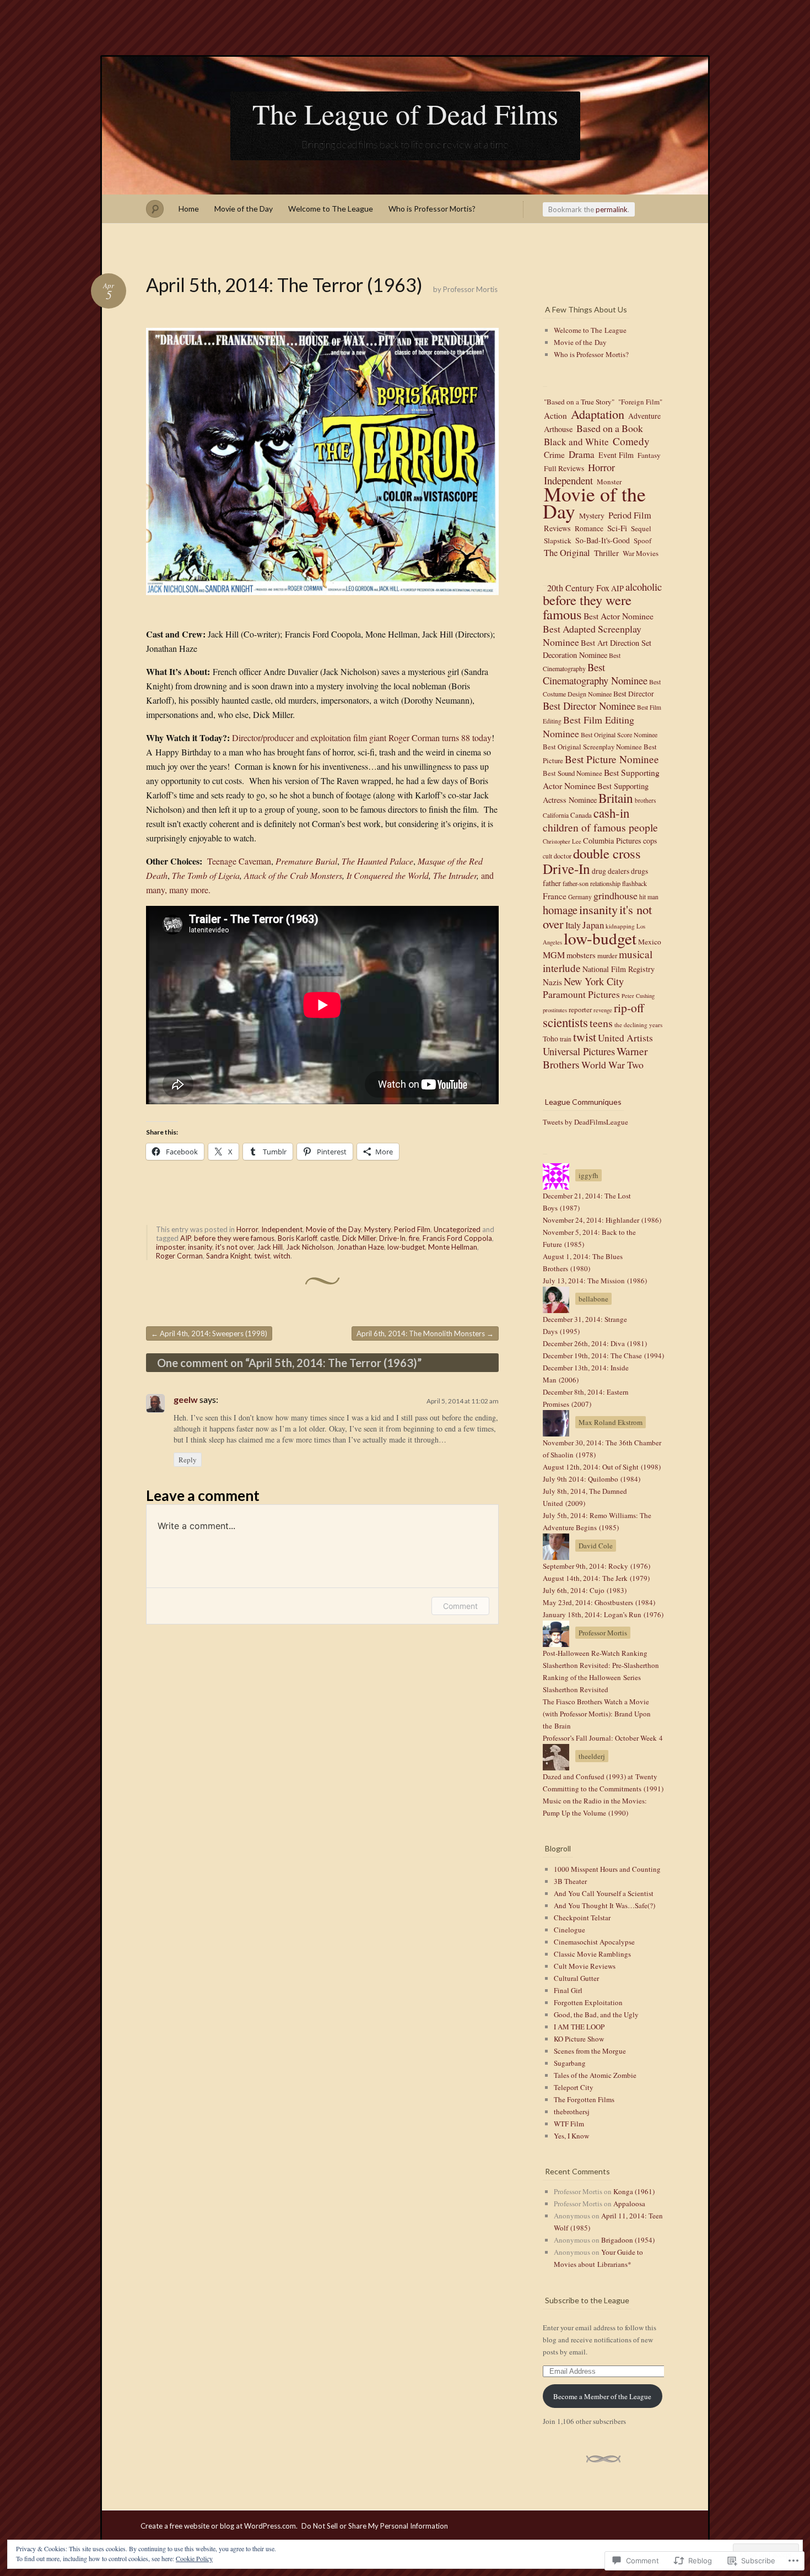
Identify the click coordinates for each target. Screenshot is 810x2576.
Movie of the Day (244, 209)
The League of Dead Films (405, 114)
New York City (594, 981)
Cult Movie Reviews (585, 1966)
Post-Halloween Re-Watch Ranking (595, 1653)
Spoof (642, 541)
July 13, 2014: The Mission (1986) (595, 1281)
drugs (639, 871)
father (552, 883)
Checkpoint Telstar (582, 1918)
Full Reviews (564, 468)
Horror (247, 1229)
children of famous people (600, 827)
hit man (649, 897)
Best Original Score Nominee (619, 735)
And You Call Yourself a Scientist (604, 1893)
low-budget (406, 1247)
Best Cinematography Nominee (595, 674)
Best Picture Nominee (612, 759)
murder (607, 956)
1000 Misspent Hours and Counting (607, 1869)
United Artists (625, 1038)
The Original (567, 553)
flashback (634, 883)
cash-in (611, 813)
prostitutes (555, 1010)
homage (560, 910)
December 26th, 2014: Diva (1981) (595, 1343)
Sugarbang (570, 2063)
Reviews (557, 528)
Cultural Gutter (576, 1978)
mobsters (581, 955)
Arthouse (558, 429)
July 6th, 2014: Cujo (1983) (585, 1590)
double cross (607, 853)
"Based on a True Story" (579, 402)
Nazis (552, 982)
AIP (185, 1238)
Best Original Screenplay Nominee (592, 747)
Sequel (641, 528)
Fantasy (649, 455)
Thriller (606, 553)
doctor (563, 856)
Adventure (644, 416)
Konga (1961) (634, 2191)
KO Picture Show (579, 2039)
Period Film (412, 1229)
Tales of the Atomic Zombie (595, 2075)
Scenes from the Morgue (590, 2051)
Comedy (631, 441)
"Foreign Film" (640, 402)
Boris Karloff (297, 1238)
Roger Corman (179, 1256)
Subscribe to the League (587, 2300)
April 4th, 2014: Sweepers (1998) (209, 1333)
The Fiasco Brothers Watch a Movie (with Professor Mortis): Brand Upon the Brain (597, 1714)
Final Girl (568, 1990)
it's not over (234, 1247)
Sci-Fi (617, 528)
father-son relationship (592, 883)
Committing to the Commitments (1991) (603, 1789)
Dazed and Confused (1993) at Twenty (600, 1776)
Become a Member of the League (602, 2396)
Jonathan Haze (360, 1247)
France (555, 896)
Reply (188, 1460)
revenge (603, 1010)
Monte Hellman (453, 1247)
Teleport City (574, 2087)
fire (414, 1238)
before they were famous (234, 1238)
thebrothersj (572, 2111)
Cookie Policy (194, 2558)
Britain (616, 798)
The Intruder (455, 875)
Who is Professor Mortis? (432, 209)
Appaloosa (629, 2204)
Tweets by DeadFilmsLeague (585, 1122)
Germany (580, 897)
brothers (645, 800)
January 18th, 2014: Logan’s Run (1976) (603, 1614)
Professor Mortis (470, 289)
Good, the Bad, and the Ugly (596, 2015)
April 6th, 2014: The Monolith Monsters (425, 1333)
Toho (550, 1039)
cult (547, 856)
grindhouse (615, 895)
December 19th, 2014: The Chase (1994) (603, 1355)
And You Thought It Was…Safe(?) (604, 1905)
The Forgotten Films (584, 2099)
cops (650, 841)
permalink (612, 209)
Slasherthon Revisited (576, 1689)
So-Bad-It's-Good (603, 540)
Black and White (576, 442)
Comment (460, 1606)
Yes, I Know (571, 2136)
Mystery (377, 1229)
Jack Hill (270, 1247)
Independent (282, 1229)
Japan (593, 925)
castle (330, 1238)
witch (282, 1256)
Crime (554, 455)
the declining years (638, 1025)
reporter (580, 1009)
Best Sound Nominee (573, 773)
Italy (573, 925)
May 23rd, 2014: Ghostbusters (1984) (599, 1602)
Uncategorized (457, 1229)
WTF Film (569, 2124)
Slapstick (558, 541)
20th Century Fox (578, 587)
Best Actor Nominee (619, 616)
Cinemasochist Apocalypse (594, 1942)
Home (189, 209)
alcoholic (644, 587)
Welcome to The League (331, 209)
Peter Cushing (638, 996)
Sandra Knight (228, 1256)
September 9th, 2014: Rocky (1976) (596, 1566)
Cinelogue (569, 1930)
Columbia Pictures (612, 841)
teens (601, 1023)
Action (555, 415)
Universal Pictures (579, 1051)
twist (262, 1256)
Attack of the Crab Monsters (293, 875)
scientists (565, 1022)
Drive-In (392, 1238)
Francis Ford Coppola (457, 1238)
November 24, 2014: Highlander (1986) (602, 1220)
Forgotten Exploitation (588, 2002)
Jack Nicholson (310, 1247)
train (566, 1039)
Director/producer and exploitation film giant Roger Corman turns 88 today (362, 738)
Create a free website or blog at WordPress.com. (219, 2526)
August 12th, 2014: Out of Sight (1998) (602, 1467)
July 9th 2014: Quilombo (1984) (592, 1479)
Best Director (634, 694)
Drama (582, 454)
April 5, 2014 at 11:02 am (463, 1401)
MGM (554, 955)
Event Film (616, 455)
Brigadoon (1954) (628, 2240)
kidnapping (620, 926)
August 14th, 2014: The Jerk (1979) (596, 1578)
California (556, 815)
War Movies (641, 553)
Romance (589, 528)
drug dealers (611, 871)
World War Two (612, 1065)
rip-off (629, 1008)
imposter (170, 1247)
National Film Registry (619, 969)
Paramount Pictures (581, 994)
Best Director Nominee (589, 706)
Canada (581, 815)
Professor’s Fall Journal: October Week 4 (603, 1738)
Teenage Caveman (239, 861)
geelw (186, 1399)
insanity (200, 1247)
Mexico (650, 942)
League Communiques (583, 1102)
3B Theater (570, 1881)
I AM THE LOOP (579, 2027)
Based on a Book (610, 428)
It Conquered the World (388, 875)
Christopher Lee (562, 841)
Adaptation (598, 414)
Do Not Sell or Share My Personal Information (375, 2526)
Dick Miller (359, 1238)
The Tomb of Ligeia (206, 875)
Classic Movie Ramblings (592, 1954)
